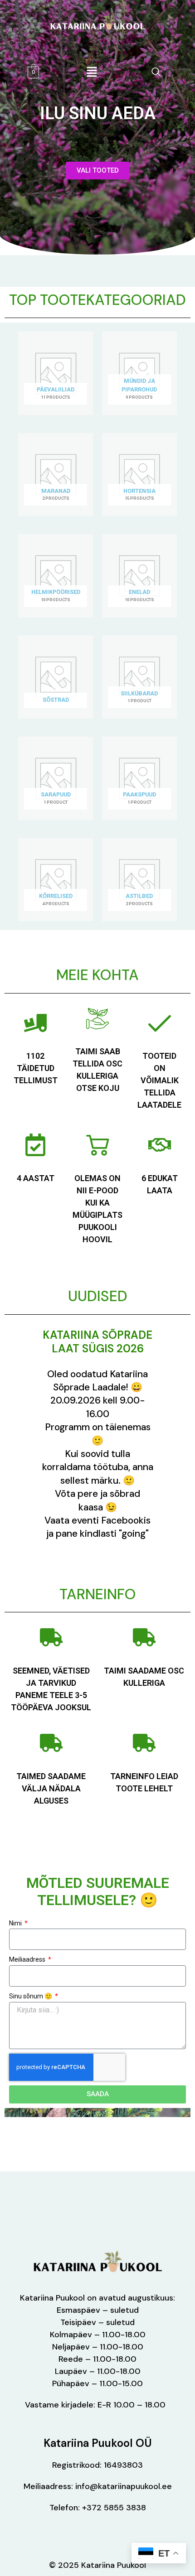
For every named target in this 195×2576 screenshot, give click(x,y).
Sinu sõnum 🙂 (31, 1996)
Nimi (16, 1923)
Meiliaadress (28, 1959)
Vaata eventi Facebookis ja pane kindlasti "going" (97, 1527)
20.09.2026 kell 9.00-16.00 (98, 1407)
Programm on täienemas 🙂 (98, 1434)
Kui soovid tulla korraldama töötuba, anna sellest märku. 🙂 (98, 1467)
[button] (156, 72)
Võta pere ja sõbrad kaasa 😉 (97, 1500)
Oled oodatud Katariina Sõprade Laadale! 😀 (97, 1381)
